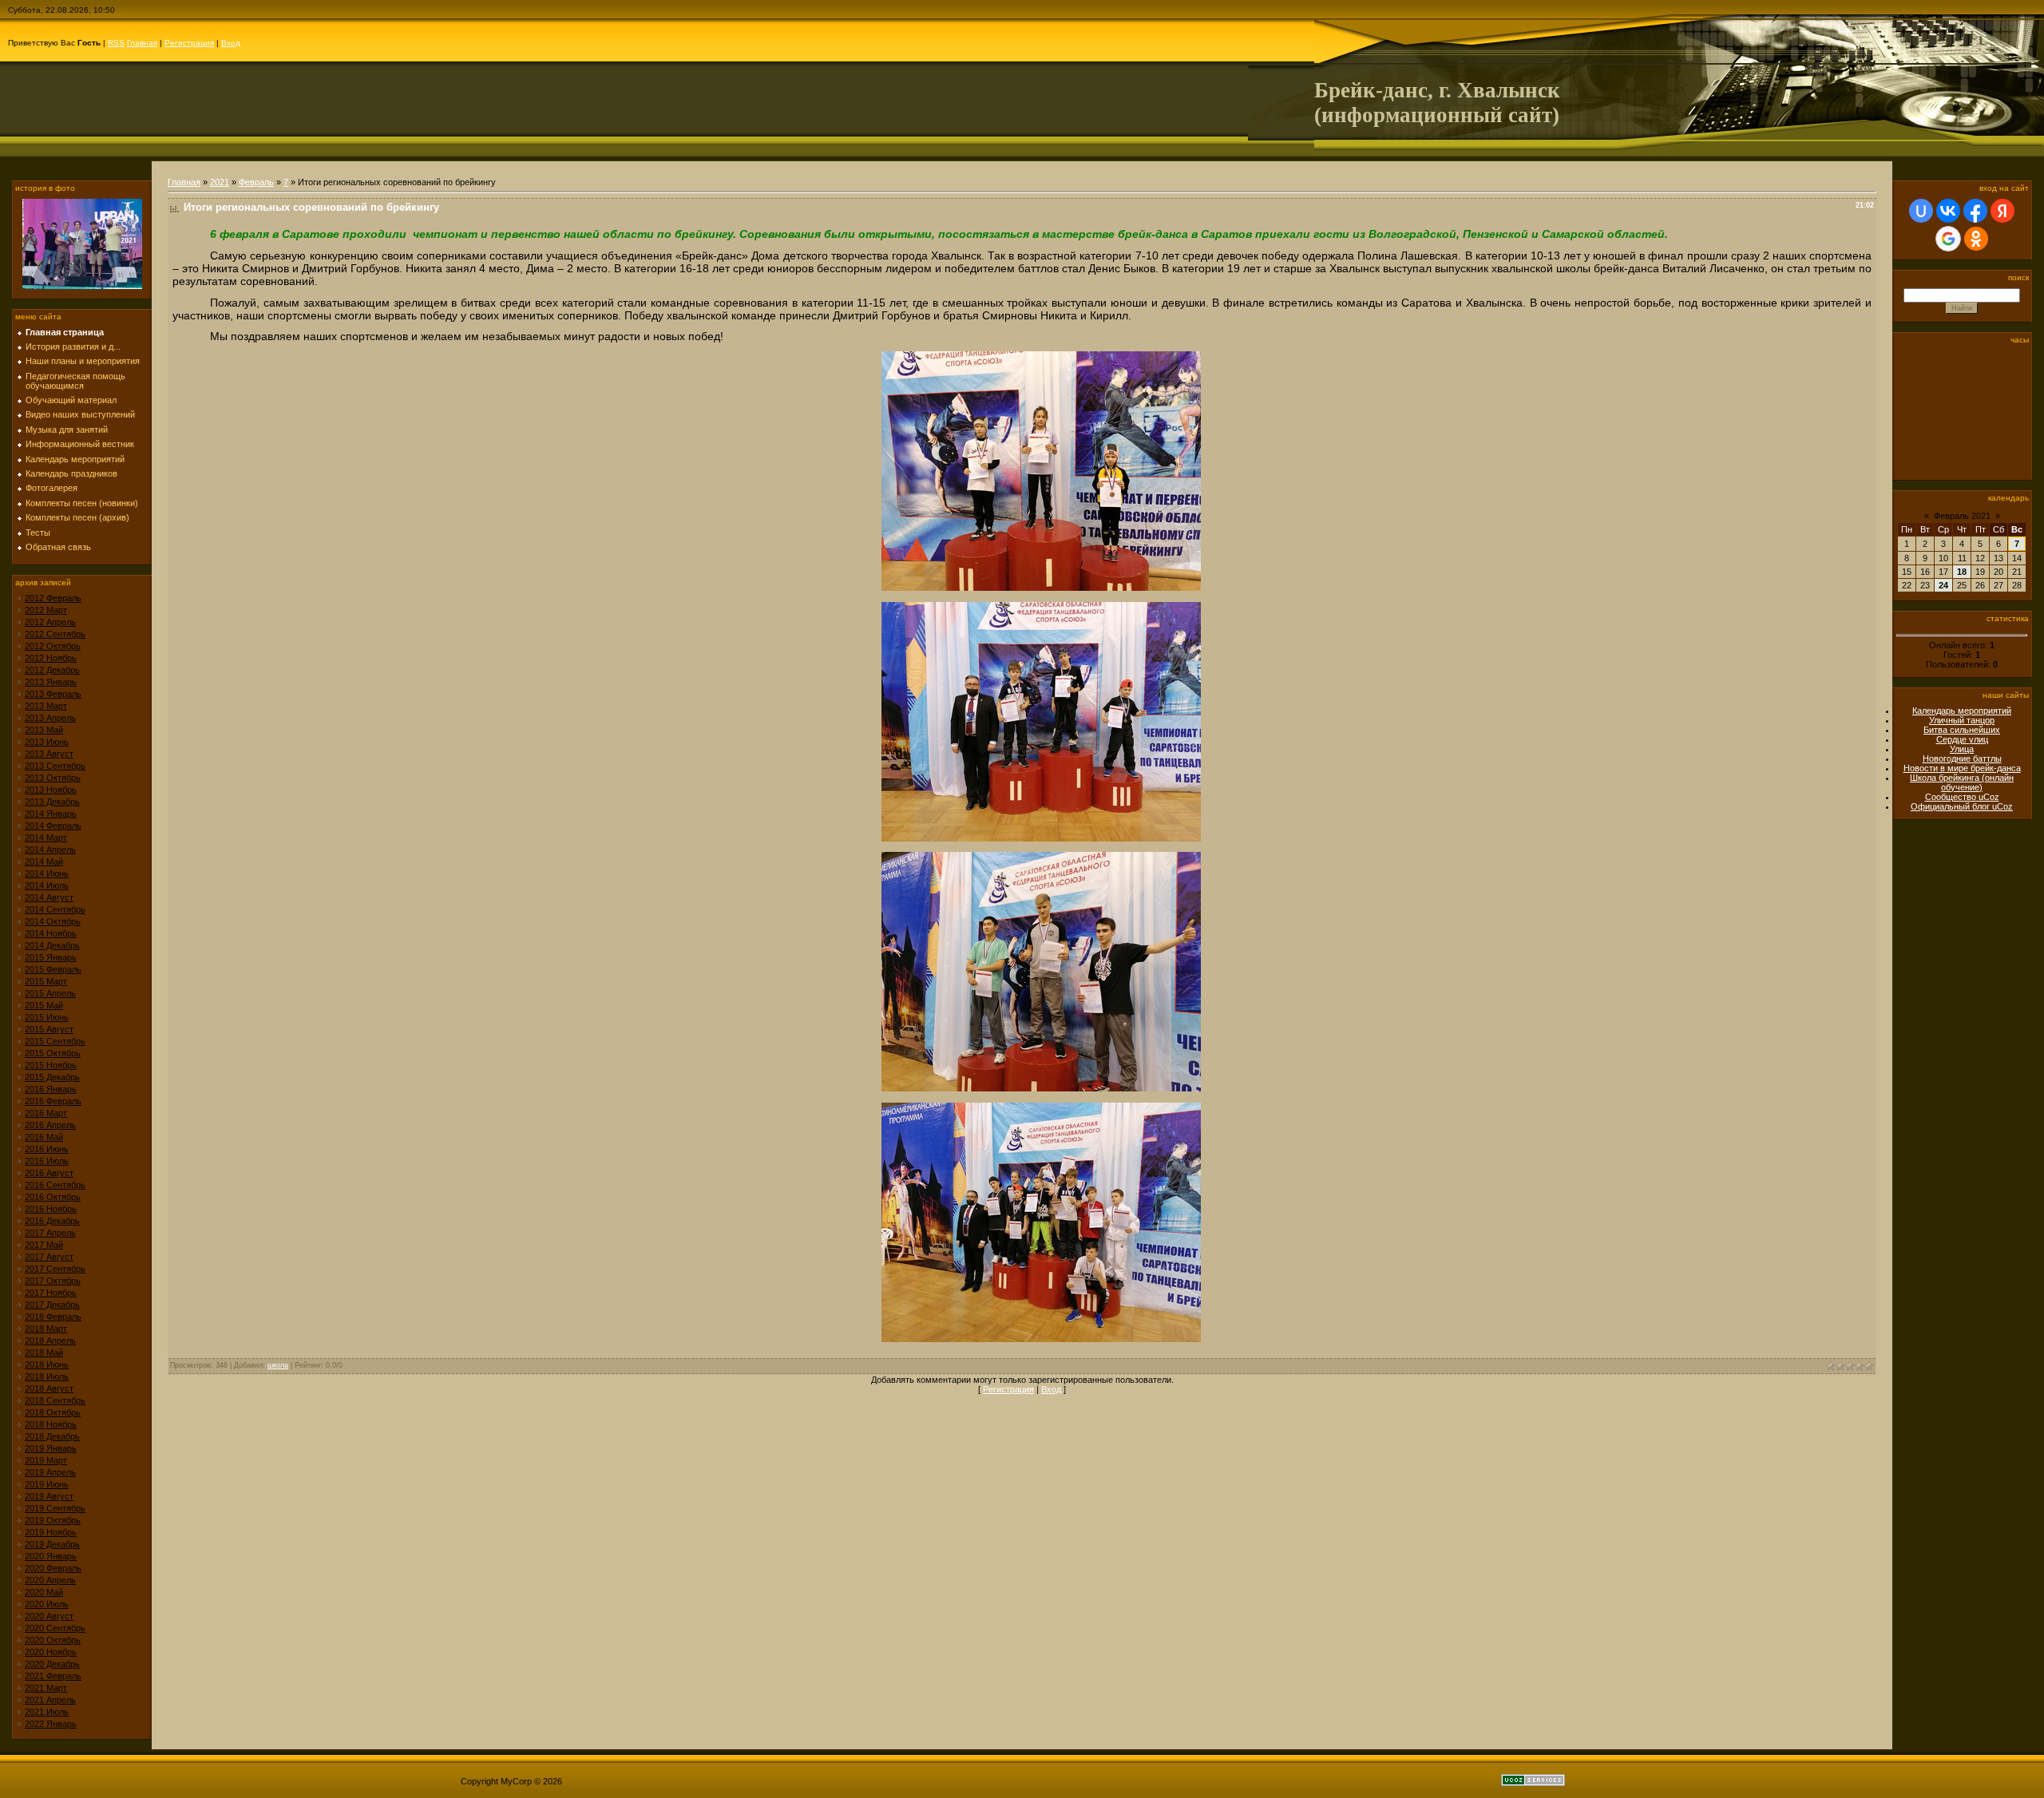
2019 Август (49, 1496)
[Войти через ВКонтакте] (1948, 211)
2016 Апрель (50, 1125)
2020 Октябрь (53, 1640)
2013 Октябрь (53, 778)
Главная (142, 43)
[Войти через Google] (1948, 239)
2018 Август (49, 1388)
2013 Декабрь (52, 802)
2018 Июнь (47, 1364)
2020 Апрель (50, 1580)
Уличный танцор (1962, 720)
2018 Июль (47, 1376)
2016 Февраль (53, 1101)
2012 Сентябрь (55, 634)
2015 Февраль (53, 969)
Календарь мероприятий (1962, 711)
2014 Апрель (50, 849)
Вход (231, 43)
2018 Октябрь (53, 1412)
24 (1943, 585)
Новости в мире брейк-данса (1962, 768)
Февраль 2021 (1962, 516)
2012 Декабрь (52, 670)
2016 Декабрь (52, 1221)
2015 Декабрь (52, 1077)
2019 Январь (51, 1448)
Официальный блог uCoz (1962, 806)
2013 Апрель (50, 718)
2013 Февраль (53, 694)
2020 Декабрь (52, 1664)
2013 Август (49, 754)
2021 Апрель (50, 1700)
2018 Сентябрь (55, 1400)
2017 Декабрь (52, 1305)
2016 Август (49, 1173)
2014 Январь (51, 814)
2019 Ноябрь (51, 1532)
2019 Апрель (50, 1472)
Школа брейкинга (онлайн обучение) (1962, 782)
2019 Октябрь (53, 1520)
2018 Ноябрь (51, 1424)
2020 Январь (51, 1556)
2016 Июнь (47, 1149)
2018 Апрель (50, 1341)
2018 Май (44, 1352)
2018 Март (46, 1329)
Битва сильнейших (1962, 730)
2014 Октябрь (53, 921)
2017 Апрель (50, 1233)
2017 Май (44, 1245)
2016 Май (44, 1137)
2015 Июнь (47, 1017)
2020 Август (49, 1616)
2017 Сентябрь (55, 1269)
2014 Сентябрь (55, 909)
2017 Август (49, 1257)
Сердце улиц (1962, 739)
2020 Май (44, 1592)
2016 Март (46, 1113)
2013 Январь (51, 682)
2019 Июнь (47, 1484)
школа (278, 1365)
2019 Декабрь (52, 1544)
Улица (1962, 749)
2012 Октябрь (53, 646)
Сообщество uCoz (1962, 797)
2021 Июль (47, 1712)
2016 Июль (47, 1161)
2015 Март (46, 981)
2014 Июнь (47, 873)
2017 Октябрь (53, 1281)
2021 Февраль (53, 1676)
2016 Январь (51, 1089)
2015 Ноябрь (51, 1065)
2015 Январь (51, 957)
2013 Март (46, 706)
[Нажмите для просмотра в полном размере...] (1041, 587)
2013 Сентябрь (55, 766)
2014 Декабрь (52, 945)
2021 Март (46, 1688)
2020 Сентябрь (55, 1628)
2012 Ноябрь (51, 658)
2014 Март (46, 838)
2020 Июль (47, 1604)
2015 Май (44, 1005)
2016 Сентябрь (55, 1185)
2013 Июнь (47, 742)
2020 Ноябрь (51, 1652)
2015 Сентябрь (55, 1041)
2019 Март (46, 1460)
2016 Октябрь (53, 1197)
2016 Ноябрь (51, 1209)
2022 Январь (51, 1724)
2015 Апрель (50, 993)
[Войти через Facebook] (1975, 211)
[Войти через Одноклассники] (1976, 239)
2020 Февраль (53, 1568)
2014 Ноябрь (51, 933)
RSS (116, 43)
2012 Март (46, 610)
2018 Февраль (53, 1317)
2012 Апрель (50, 622)
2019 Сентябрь (55, 1508)
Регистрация (189, 43)
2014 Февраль (53, 826)
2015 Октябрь (53, 1053)
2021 (220, 182)
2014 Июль (47, 885)
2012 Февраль (53, 598)
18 (1962, 572)
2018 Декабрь (52, 1436)
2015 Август (49, 1029)
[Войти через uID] (1921, 211)
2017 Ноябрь (51, 1293)
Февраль (256, 182)
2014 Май (44, 861)
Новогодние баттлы (1962, 758)
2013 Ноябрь (51, 790)
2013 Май (44, 730)
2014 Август (49, 897)
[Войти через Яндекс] (2002, 211)
